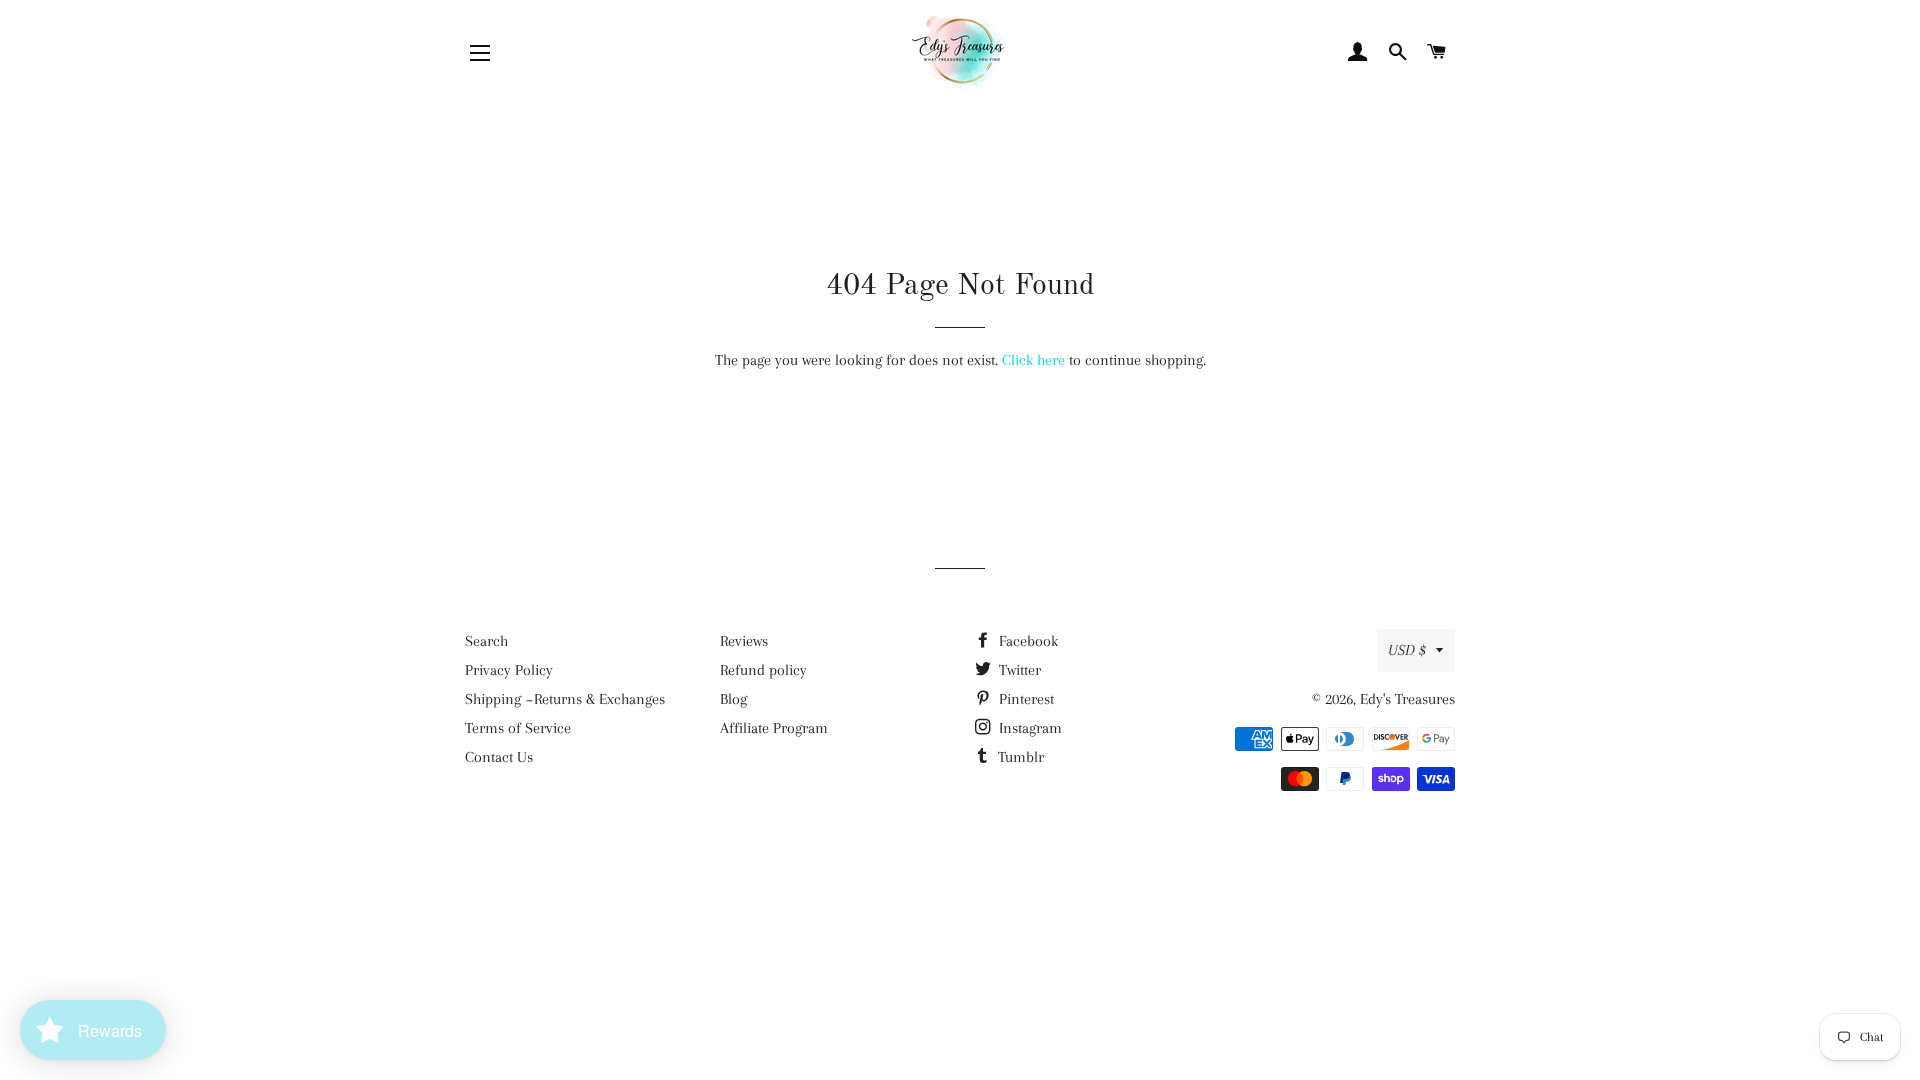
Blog (733, 699)
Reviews (744, 641)
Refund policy (763, 670)
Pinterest (1024, 699)
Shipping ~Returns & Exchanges (565, 699)
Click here (1033, 360)
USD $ (1407, 650)
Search (486, 641)
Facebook (1026, 641)
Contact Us (499, 757)
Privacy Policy (509, 670)
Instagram (1028, 728)
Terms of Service (518, 728)
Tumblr (1019, 757)
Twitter (1018, 670)
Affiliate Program (774, 728)
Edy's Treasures (1407, 699)
